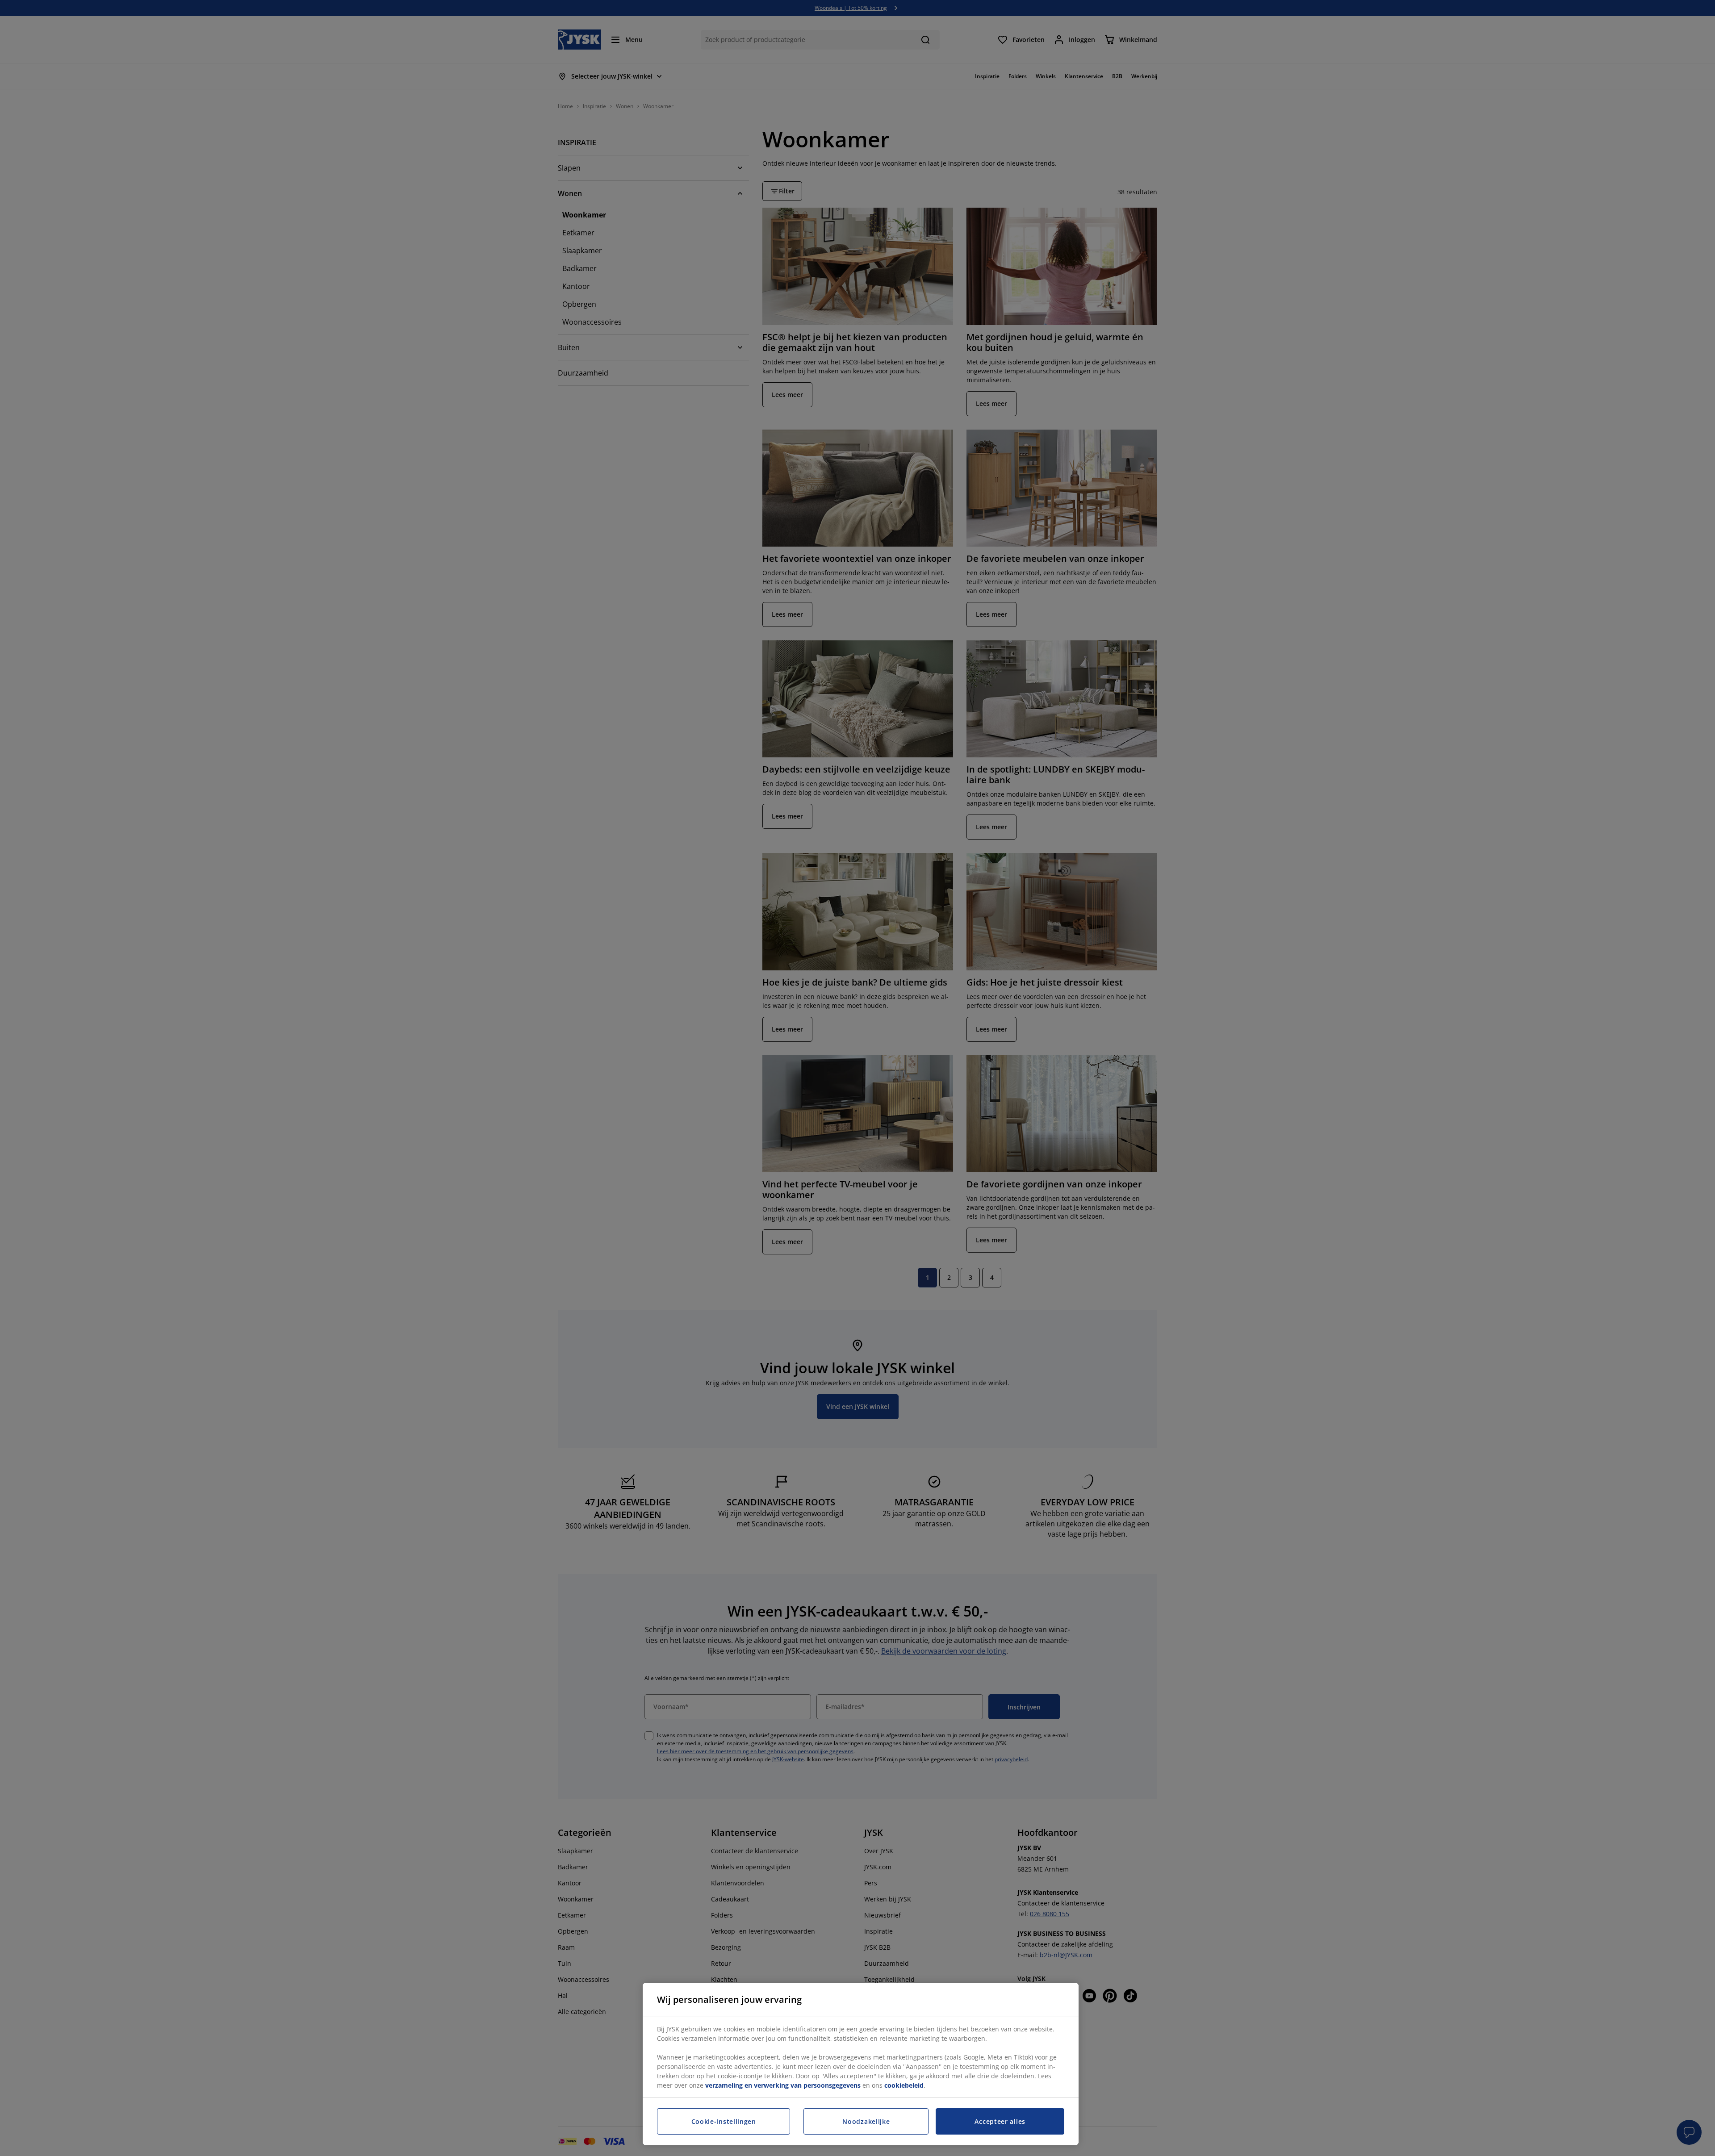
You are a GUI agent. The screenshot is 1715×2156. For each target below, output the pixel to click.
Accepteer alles (1000, 2121)
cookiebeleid (904, 2085)
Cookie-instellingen (724, 2121)
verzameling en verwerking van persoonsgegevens (783, 2085)
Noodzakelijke (866, 2121)
